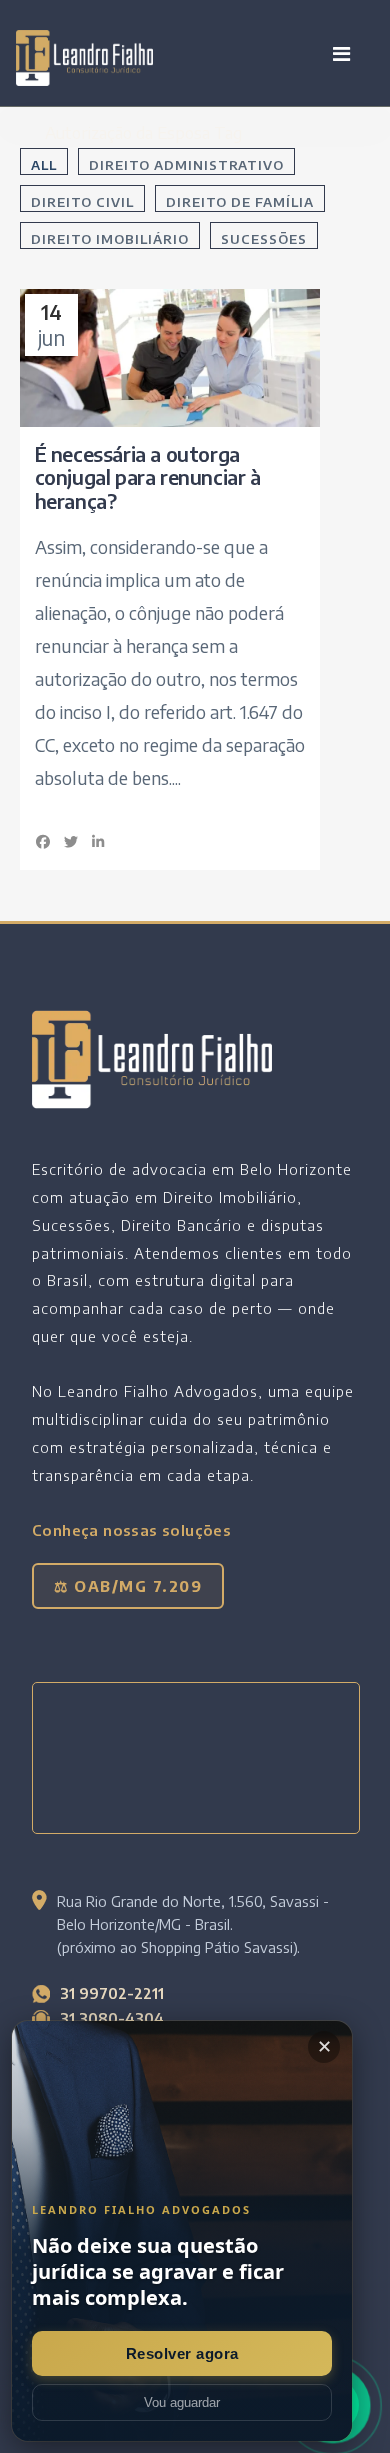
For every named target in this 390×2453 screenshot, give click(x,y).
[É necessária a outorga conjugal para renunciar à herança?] (170, 357)
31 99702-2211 (112, 1993)
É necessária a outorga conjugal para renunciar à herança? (148, 477)
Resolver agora (182, 2353)
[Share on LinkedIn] (99, 841)
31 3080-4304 (112, 2018)
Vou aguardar (182, 2402)
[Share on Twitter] (71, 841)
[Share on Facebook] (44, 841)
